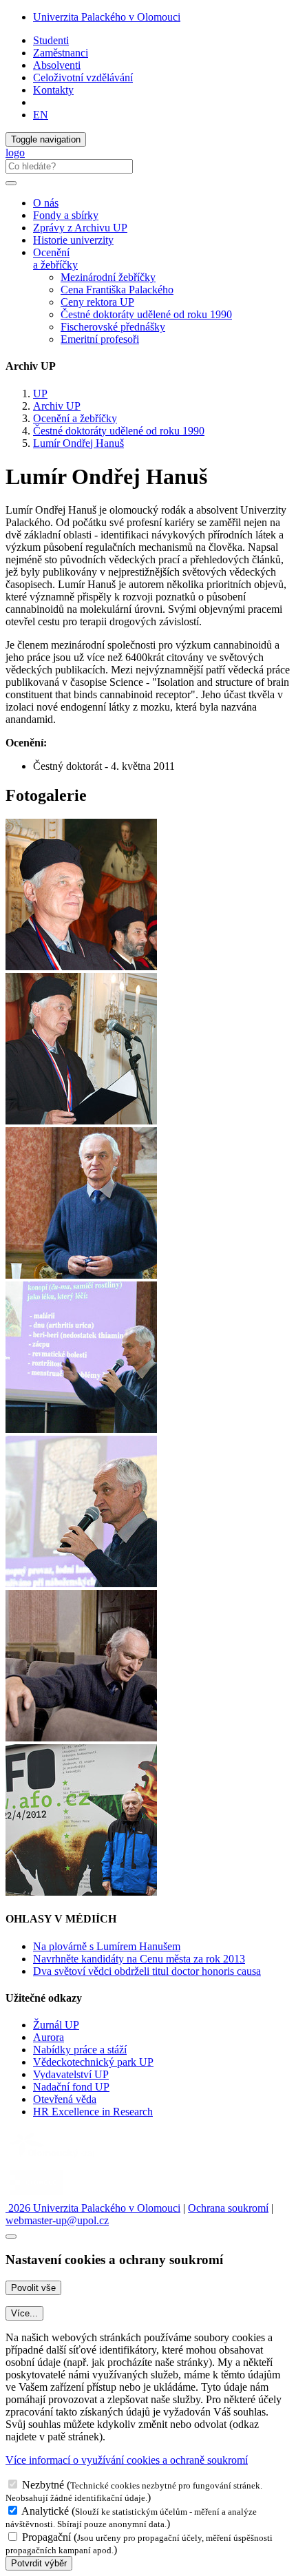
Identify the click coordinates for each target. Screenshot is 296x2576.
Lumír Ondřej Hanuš (78, 443)
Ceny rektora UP (97, 302)
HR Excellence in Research (93, 2112)
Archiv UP (57, 406)
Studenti (51, 40)
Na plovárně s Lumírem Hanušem (107, 1946)
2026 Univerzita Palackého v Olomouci (93, 2208)
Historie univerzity (73, 240)
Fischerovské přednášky (113, 327)
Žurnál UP (56, 2025)
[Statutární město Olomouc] (37, 2196)
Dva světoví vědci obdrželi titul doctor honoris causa (147, 1971)
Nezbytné (43, 2485)
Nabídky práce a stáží (80, 2050)
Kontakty (53, 90)
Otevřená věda (65, 2099)
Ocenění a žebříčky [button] (55, 259)
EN (41, 115)
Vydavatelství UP (71, 2074)
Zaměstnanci (61, 53)
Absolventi (57, 65)
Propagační (46, 2537)
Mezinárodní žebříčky (108, 277)
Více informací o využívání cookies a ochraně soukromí (127, 2460)
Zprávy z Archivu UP (80, 228)
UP (40, 394)
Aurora (49, 2037)
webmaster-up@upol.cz (57, 2220)
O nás (46, 203)
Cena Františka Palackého (117, 290)
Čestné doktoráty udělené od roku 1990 (146, 314)
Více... (24, 2313)
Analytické (45, 2511)
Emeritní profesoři (100, 339)
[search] (11, 183)
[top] (11, 2237)
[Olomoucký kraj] (53, 2159)
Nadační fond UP (71, 2087)
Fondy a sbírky (66, 215)
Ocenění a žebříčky (75, 418)
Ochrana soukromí (228, 2208)
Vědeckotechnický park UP (93, 2062)
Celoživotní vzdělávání (83, 77)
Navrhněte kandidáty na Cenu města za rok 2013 (139, 1959)
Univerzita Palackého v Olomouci (107, 17)
